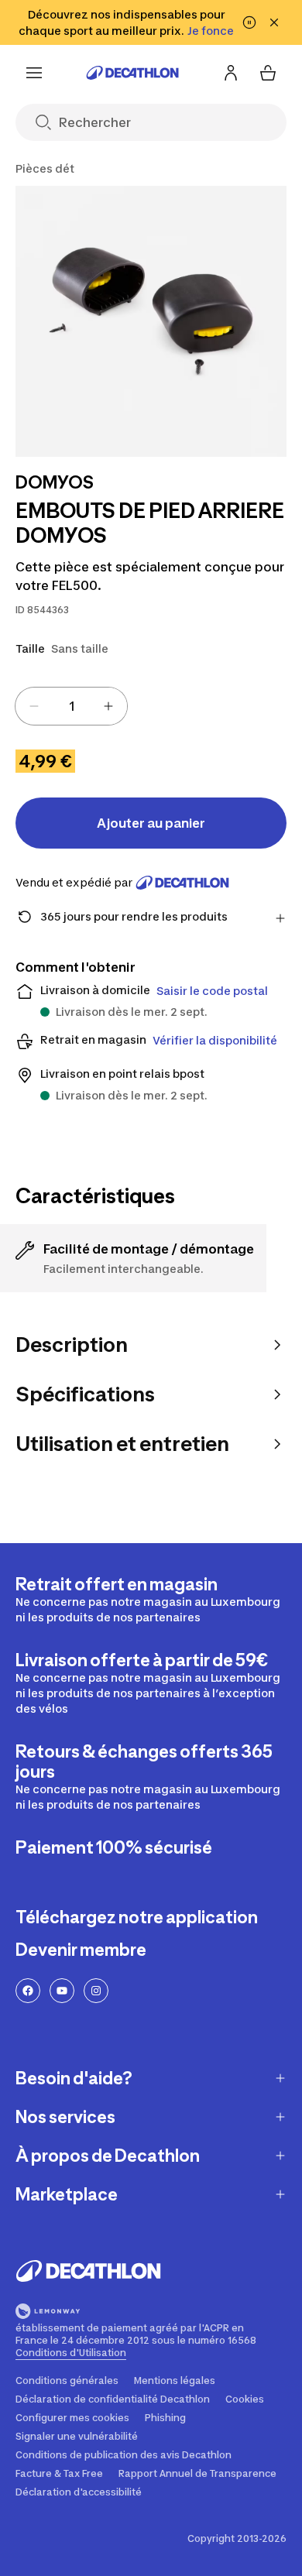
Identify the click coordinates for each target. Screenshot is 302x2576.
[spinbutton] (71, 706)
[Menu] (34, 73)
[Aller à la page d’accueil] (132, 73)
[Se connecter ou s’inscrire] (231, 73)
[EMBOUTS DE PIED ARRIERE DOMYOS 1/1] (151, 321)
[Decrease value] (34, 706)
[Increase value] (108, 706)
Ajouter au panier (151, 823)
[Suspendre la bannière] (249, 22)
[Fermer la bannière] (274, 22)
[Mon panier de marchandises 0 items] (268, 73)
